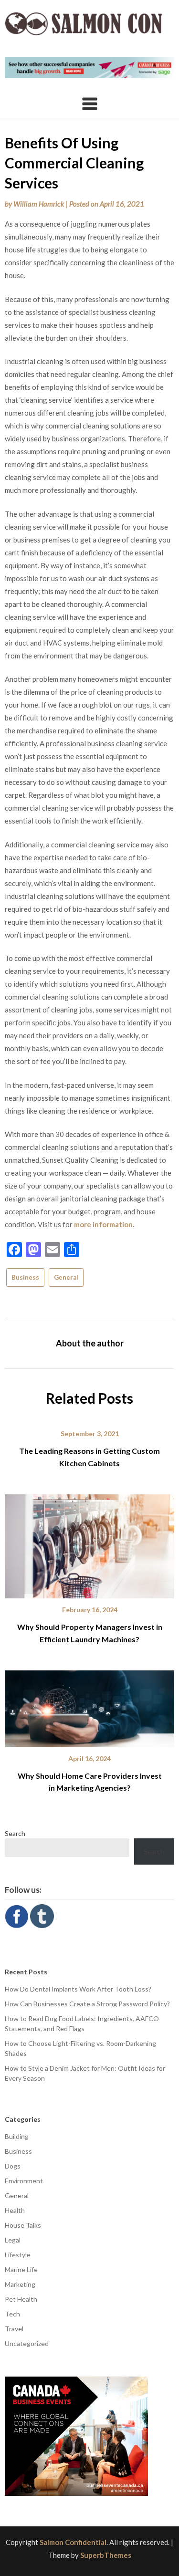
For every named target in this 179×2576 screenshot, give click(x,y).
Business (25, 1277)
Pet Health (21, 2299)
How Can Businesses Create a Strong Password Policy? (87, 2004)
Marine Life (21, 2269)
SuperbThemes (106, 2555)
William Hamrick (39, 204)
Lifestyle (18, 2255)
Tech (12, 2314)
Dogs (13, 2166)
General (66, 1277)
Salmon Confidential (73, 2542)
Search (15, 1833)
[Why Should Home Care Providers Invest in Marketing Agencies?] (89, 1705)
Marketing (20, 2284)
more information (103, 1224)
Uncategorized (27, 2343)
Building (17, 2136)
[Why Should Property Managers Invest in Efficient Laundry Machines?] (89, 1543)
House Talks (23, 2225)
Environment (24, 2181)
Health (15, 2210)
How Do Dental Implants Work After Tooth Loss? (78, 1989)
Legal (13, 2240)
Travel (14, 2329)
